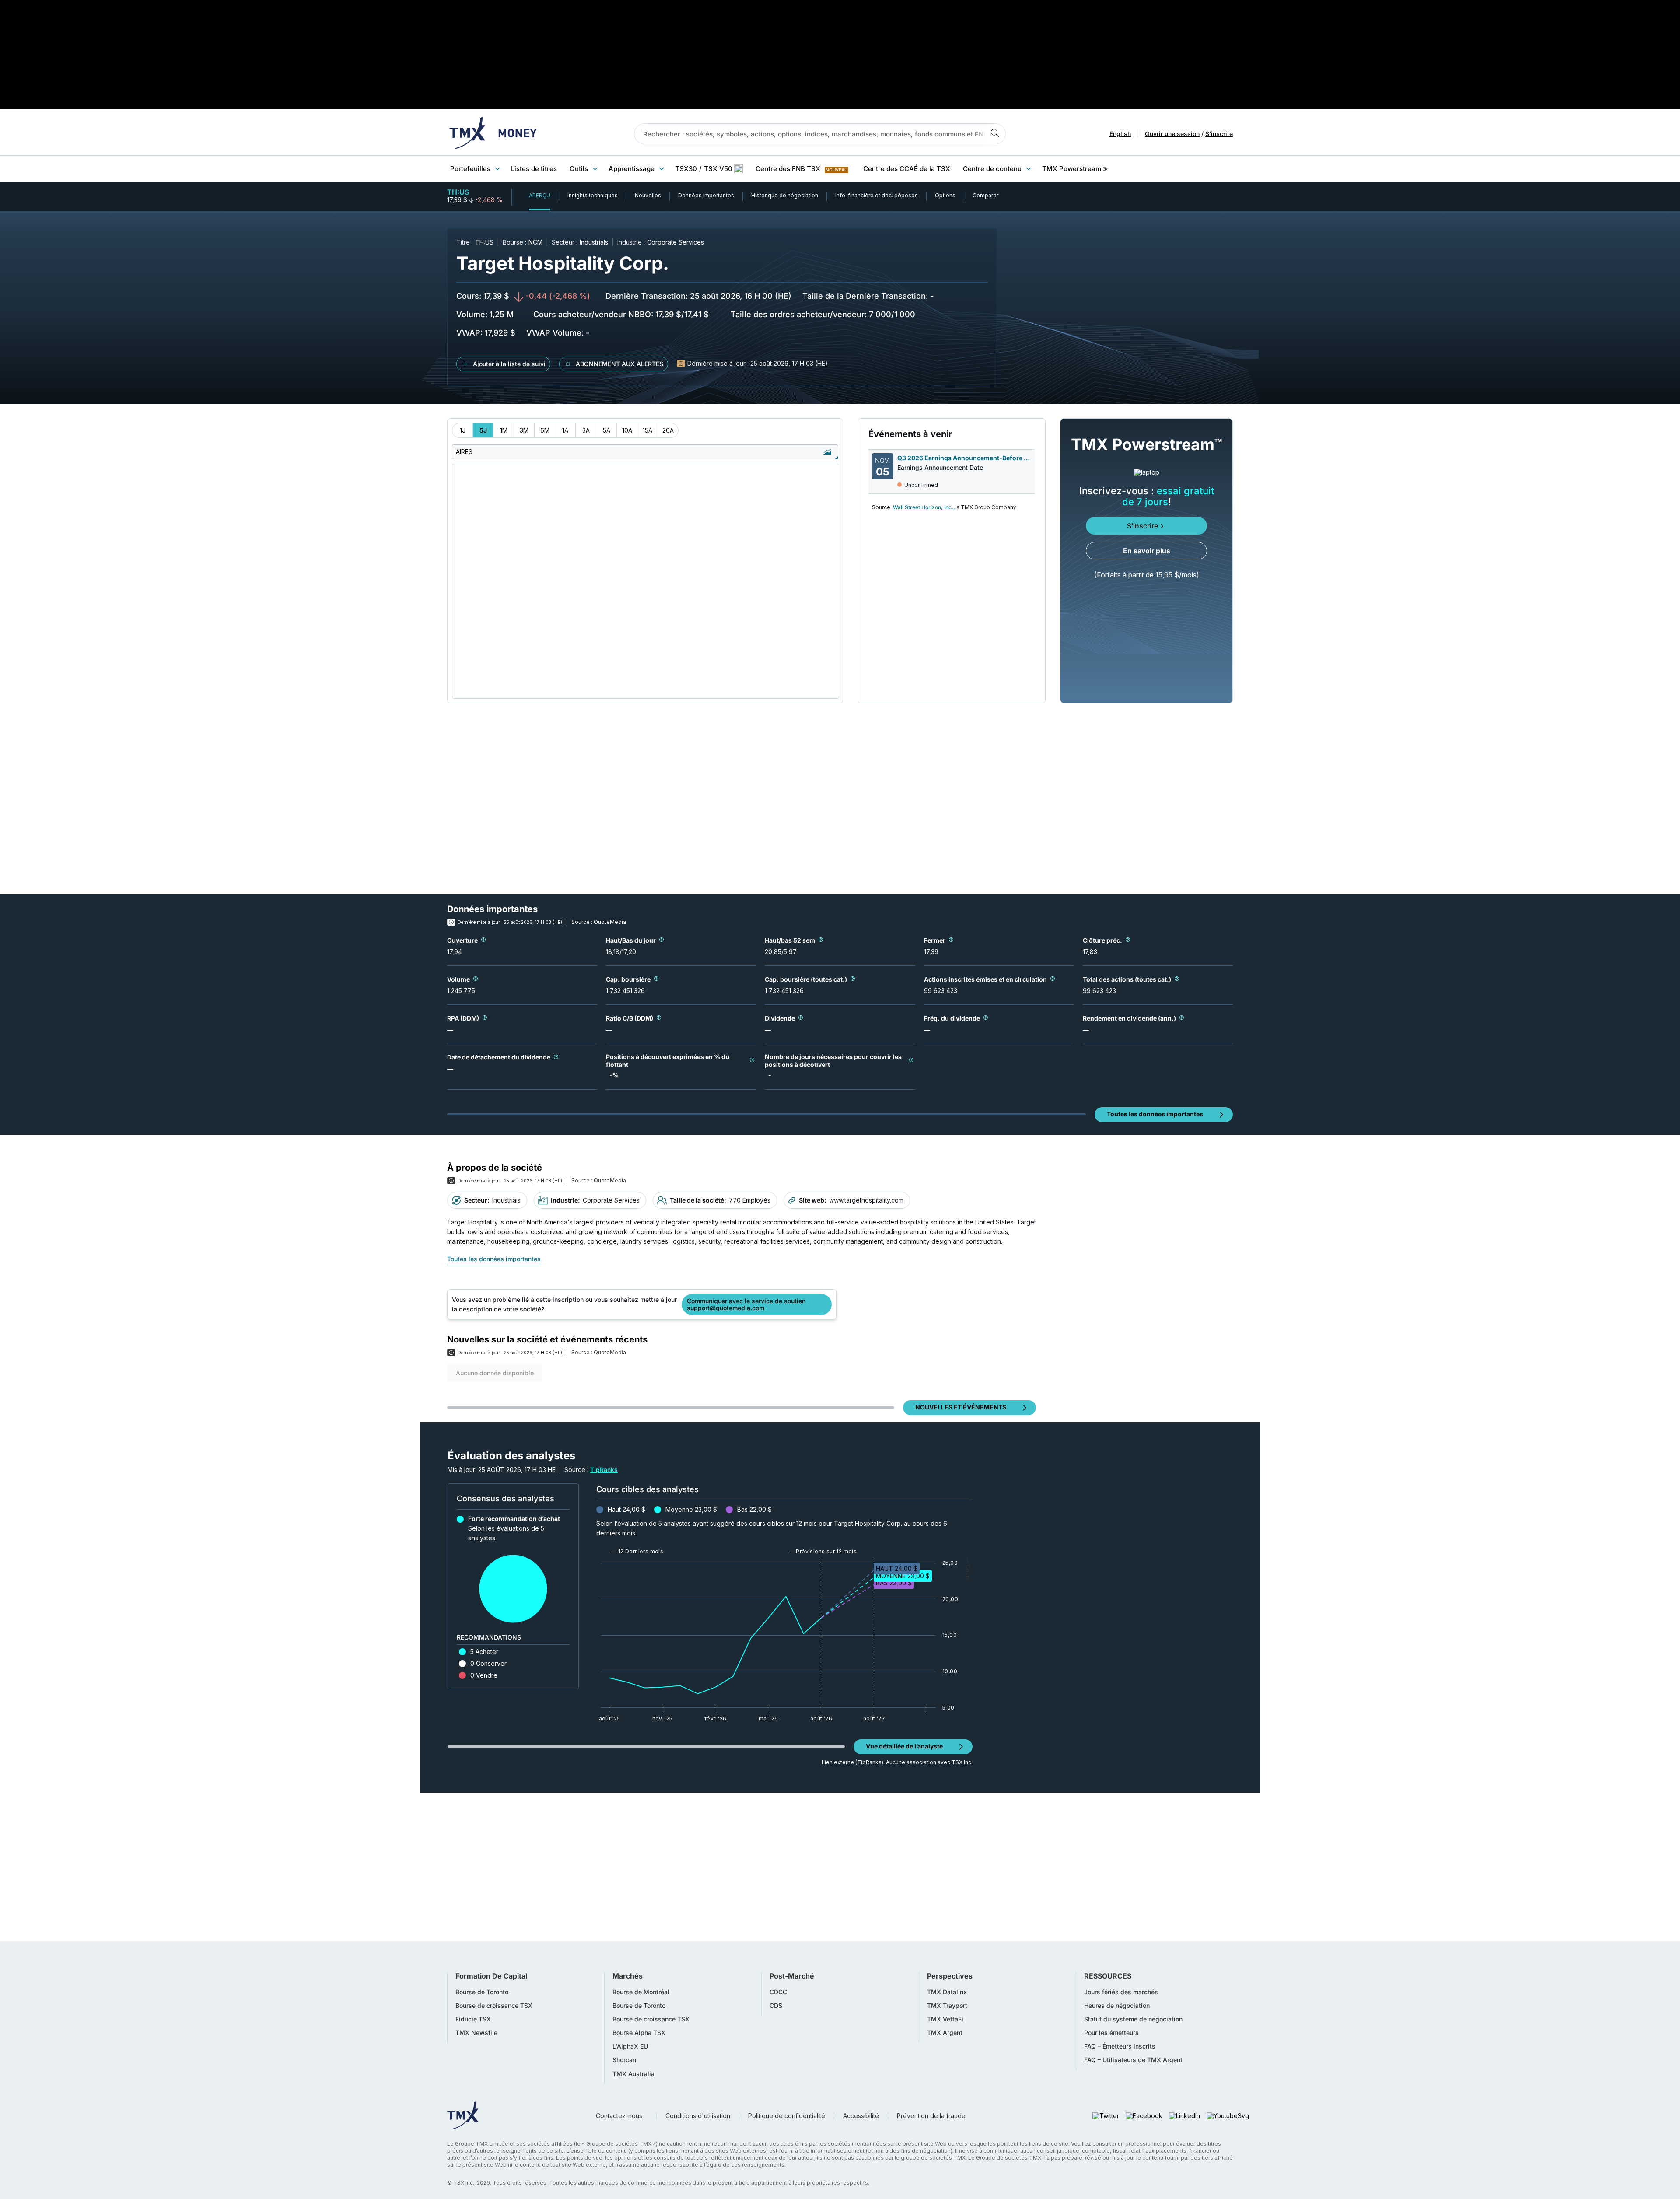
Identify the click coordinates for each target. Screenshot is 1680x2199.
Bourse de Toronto (482, 1992)
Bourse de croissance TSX (494, 2006)
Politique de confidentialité (787, 2116)
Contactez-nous (619, 2116)
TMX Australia (633, 2074)
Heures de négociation (1117, 2006)
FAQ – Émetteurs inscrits (1120, 2046)
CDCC (778, 1992)
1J (463, 430)
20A (668, 430)
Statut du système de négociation (1133, 2019)
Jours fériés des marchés (1121, 1992)
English (1120, 134)
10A (627, 430)
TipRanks (604, 1470)
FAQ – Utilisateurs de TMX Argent (1133, 2060)
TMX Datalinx (947, 1992)
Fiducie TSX (473, 2019)
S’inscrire (1143, 526)
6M (545, 430)
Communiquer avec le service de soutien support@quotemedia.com (746, 1304)
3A (586, 430)
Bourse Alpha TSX (639, 2033)
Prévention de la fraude (931, 2116)
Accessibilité (861, 2116)
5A (607, 430)
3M (524, 430)
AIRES (464, 452)
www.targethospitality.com (866, 1200)
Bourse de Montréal (641, 1992)
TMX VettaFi (945, 2019)
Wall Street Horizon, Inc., (924, 507)
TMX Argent (945, 2033)
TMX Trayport (947, 2006)
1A (565, 430)
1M (504, 430)
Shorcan (624, 2060)
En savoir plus (1147, 551)
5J (483, 430)
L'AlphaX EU (630, 2046)
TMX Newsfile (476, 2033)
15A (647, 430)
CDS (776, 2006)
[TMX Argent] (493, 134)
